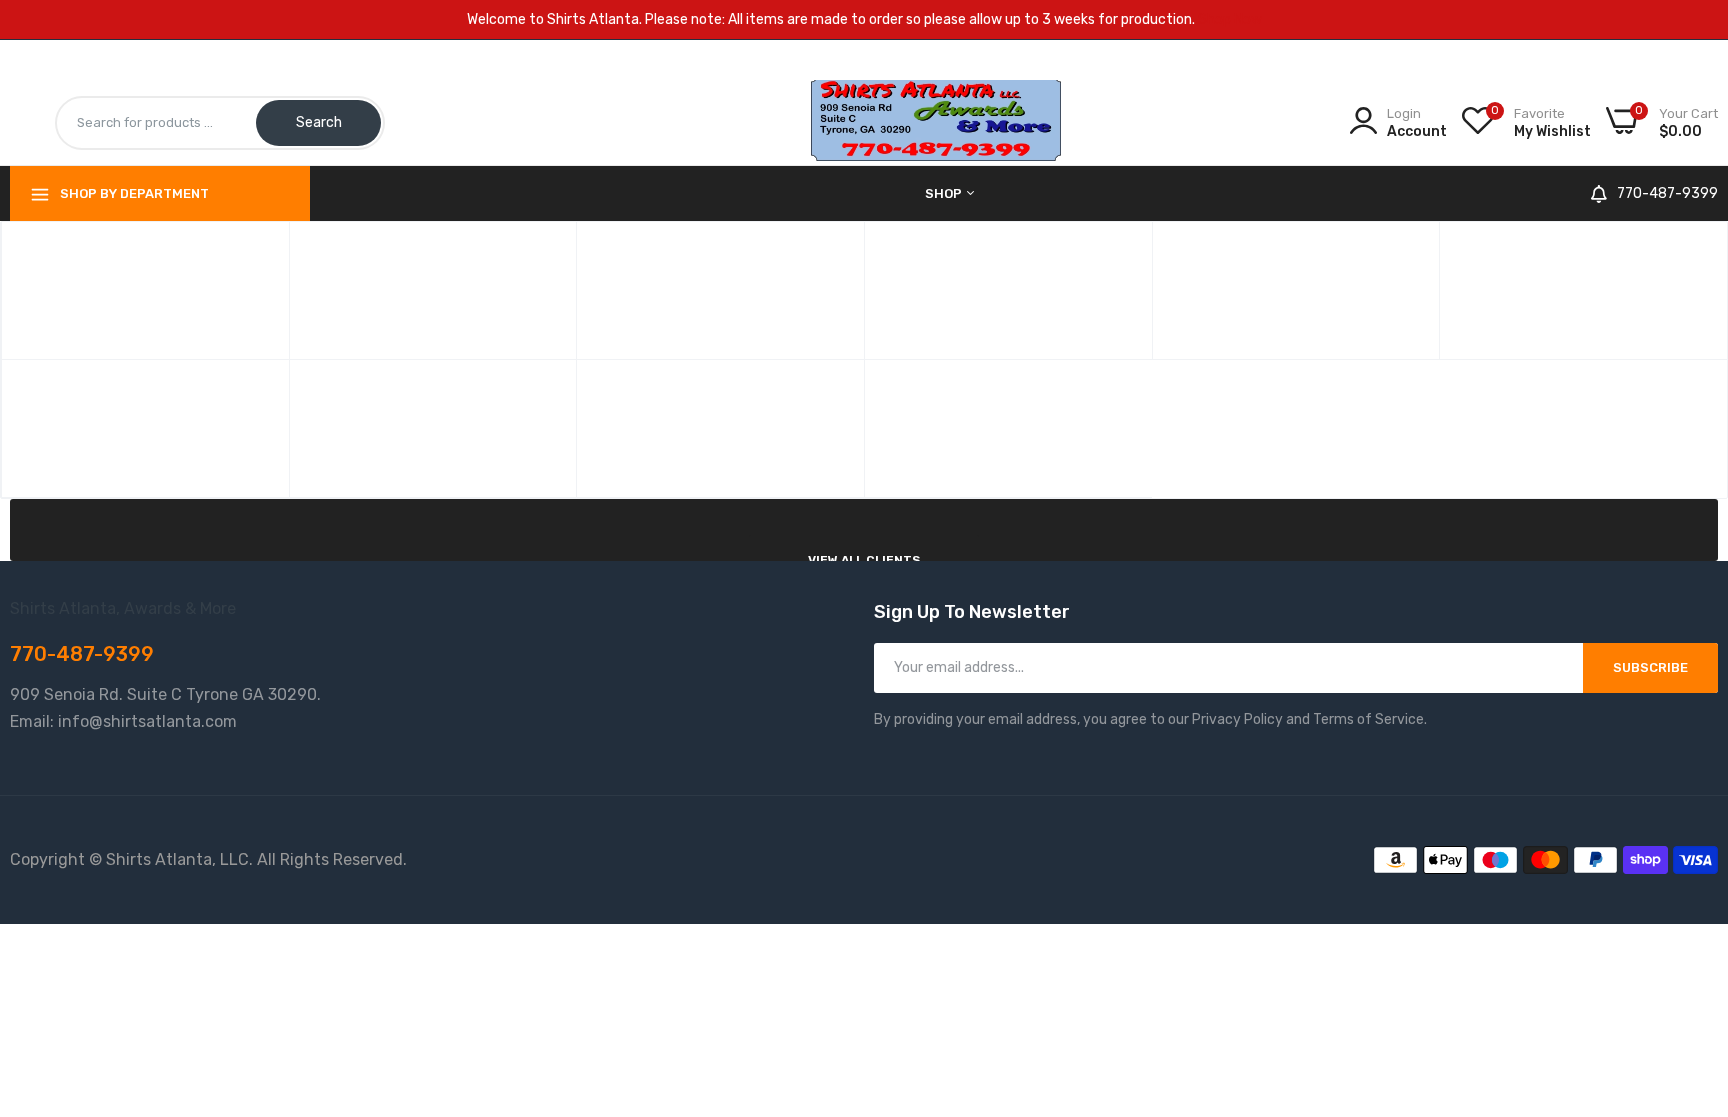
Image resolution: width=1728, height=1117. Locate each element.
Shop (945, 193)
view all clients (864, 560)
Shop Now (1230, 19)
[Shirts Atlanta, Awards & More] (936, 122)
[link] (1688, 972)
